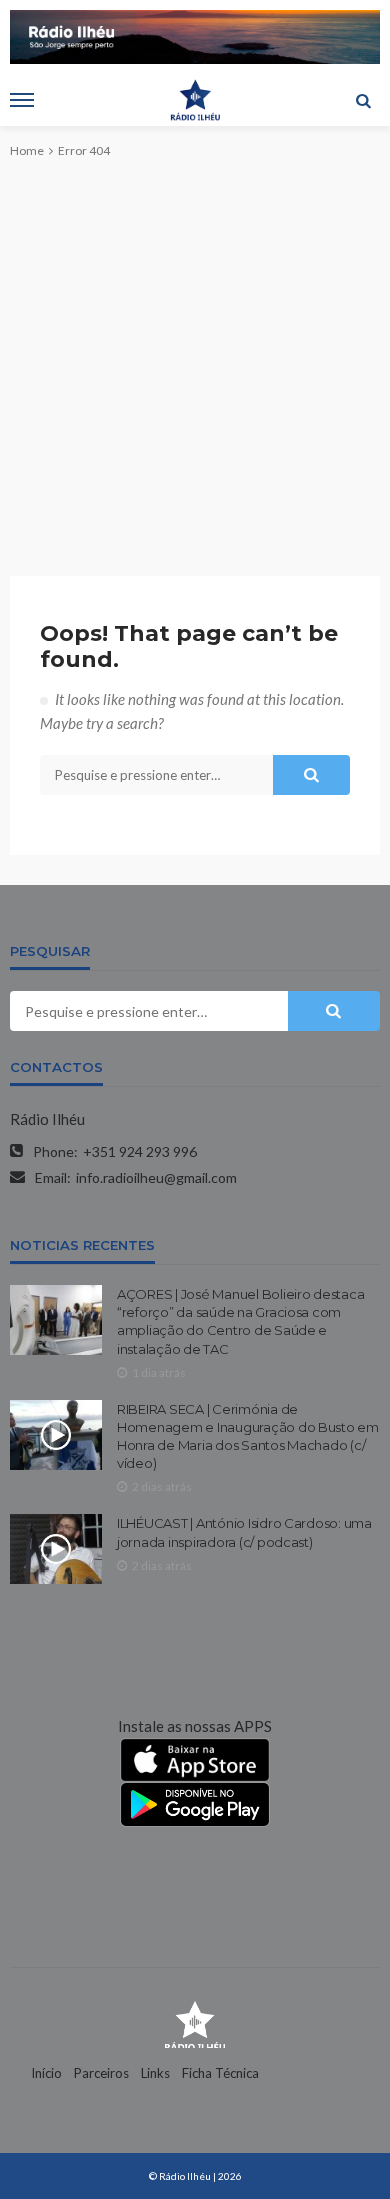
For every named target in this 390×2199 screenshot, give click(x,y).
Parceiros (101, 2073)
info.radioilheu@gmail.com (156, 1177)
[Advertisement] (195, 351)
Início (46, 2073)
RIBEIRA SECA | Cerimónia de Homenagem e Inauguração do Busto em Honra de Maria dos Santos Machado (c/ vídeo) (248, 1436)
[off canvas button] (22, 100)
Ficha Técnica (220, 2073)
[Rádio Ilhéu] (195, 2023)
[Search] (363, 100)
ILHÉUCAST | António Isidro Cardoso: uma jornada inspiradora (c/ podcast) (244, 1532)
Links (155, 2073)
